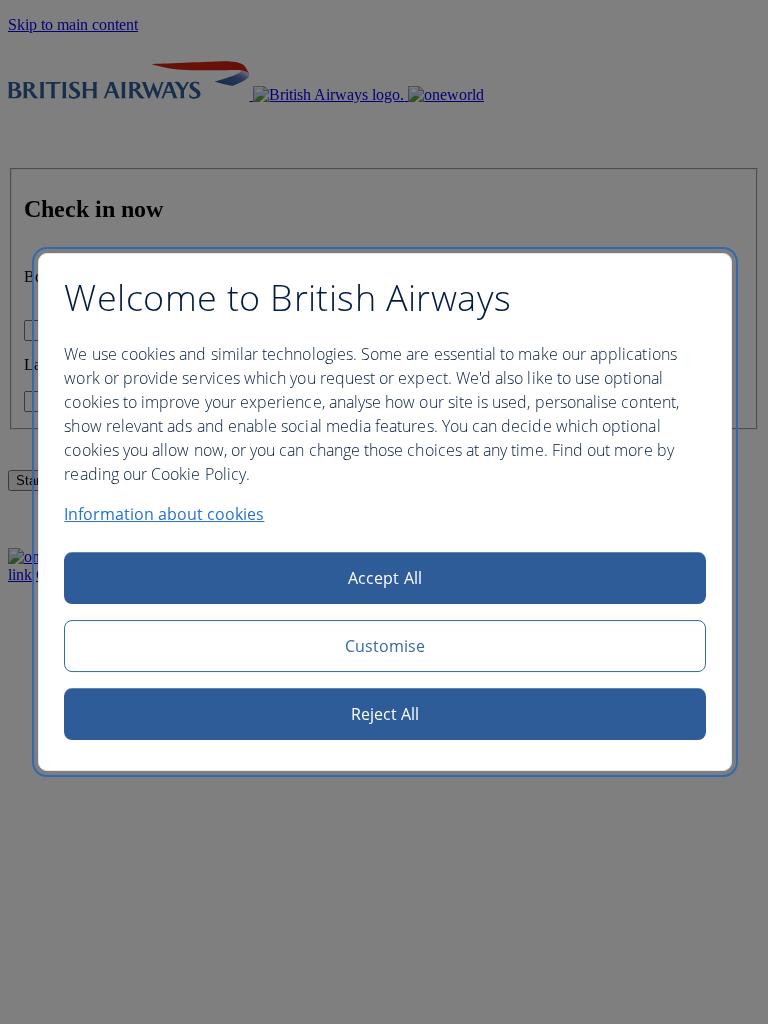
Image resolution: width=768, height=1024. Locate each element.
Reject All (385, 714)
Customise (385, 646)
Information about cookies (164, 514)
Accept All (385, 578)
